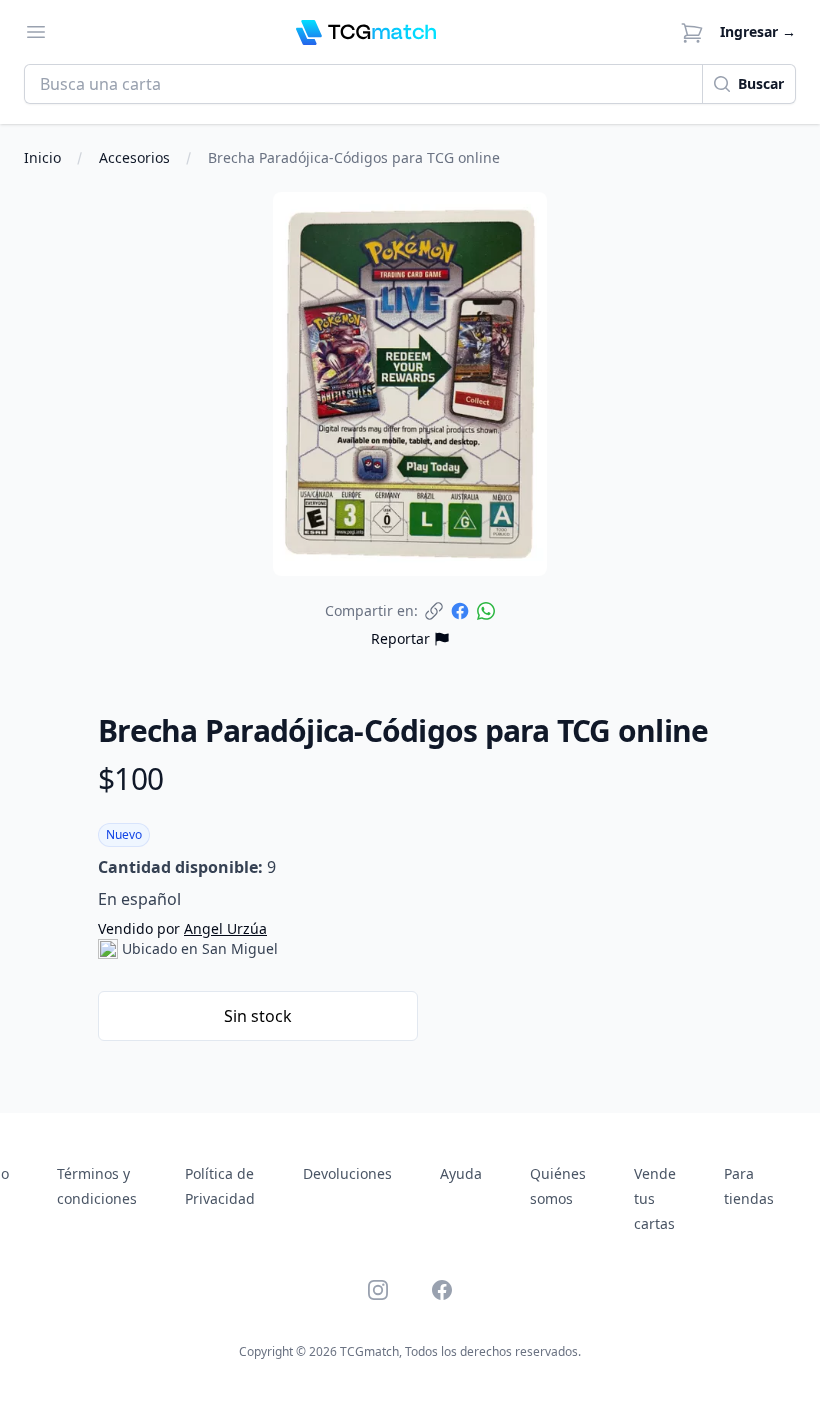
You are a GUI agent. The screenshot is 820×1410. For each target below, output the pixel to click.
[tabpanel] (410, 384)
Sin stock (258, 1016)
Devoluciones (347, 1173)
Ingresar (758, 31)
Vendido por (182, 928)
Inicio (42, 157)
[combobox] (363, 84)
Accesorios (134, 157)
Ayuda (461, 1173)
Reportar (400, 638)
